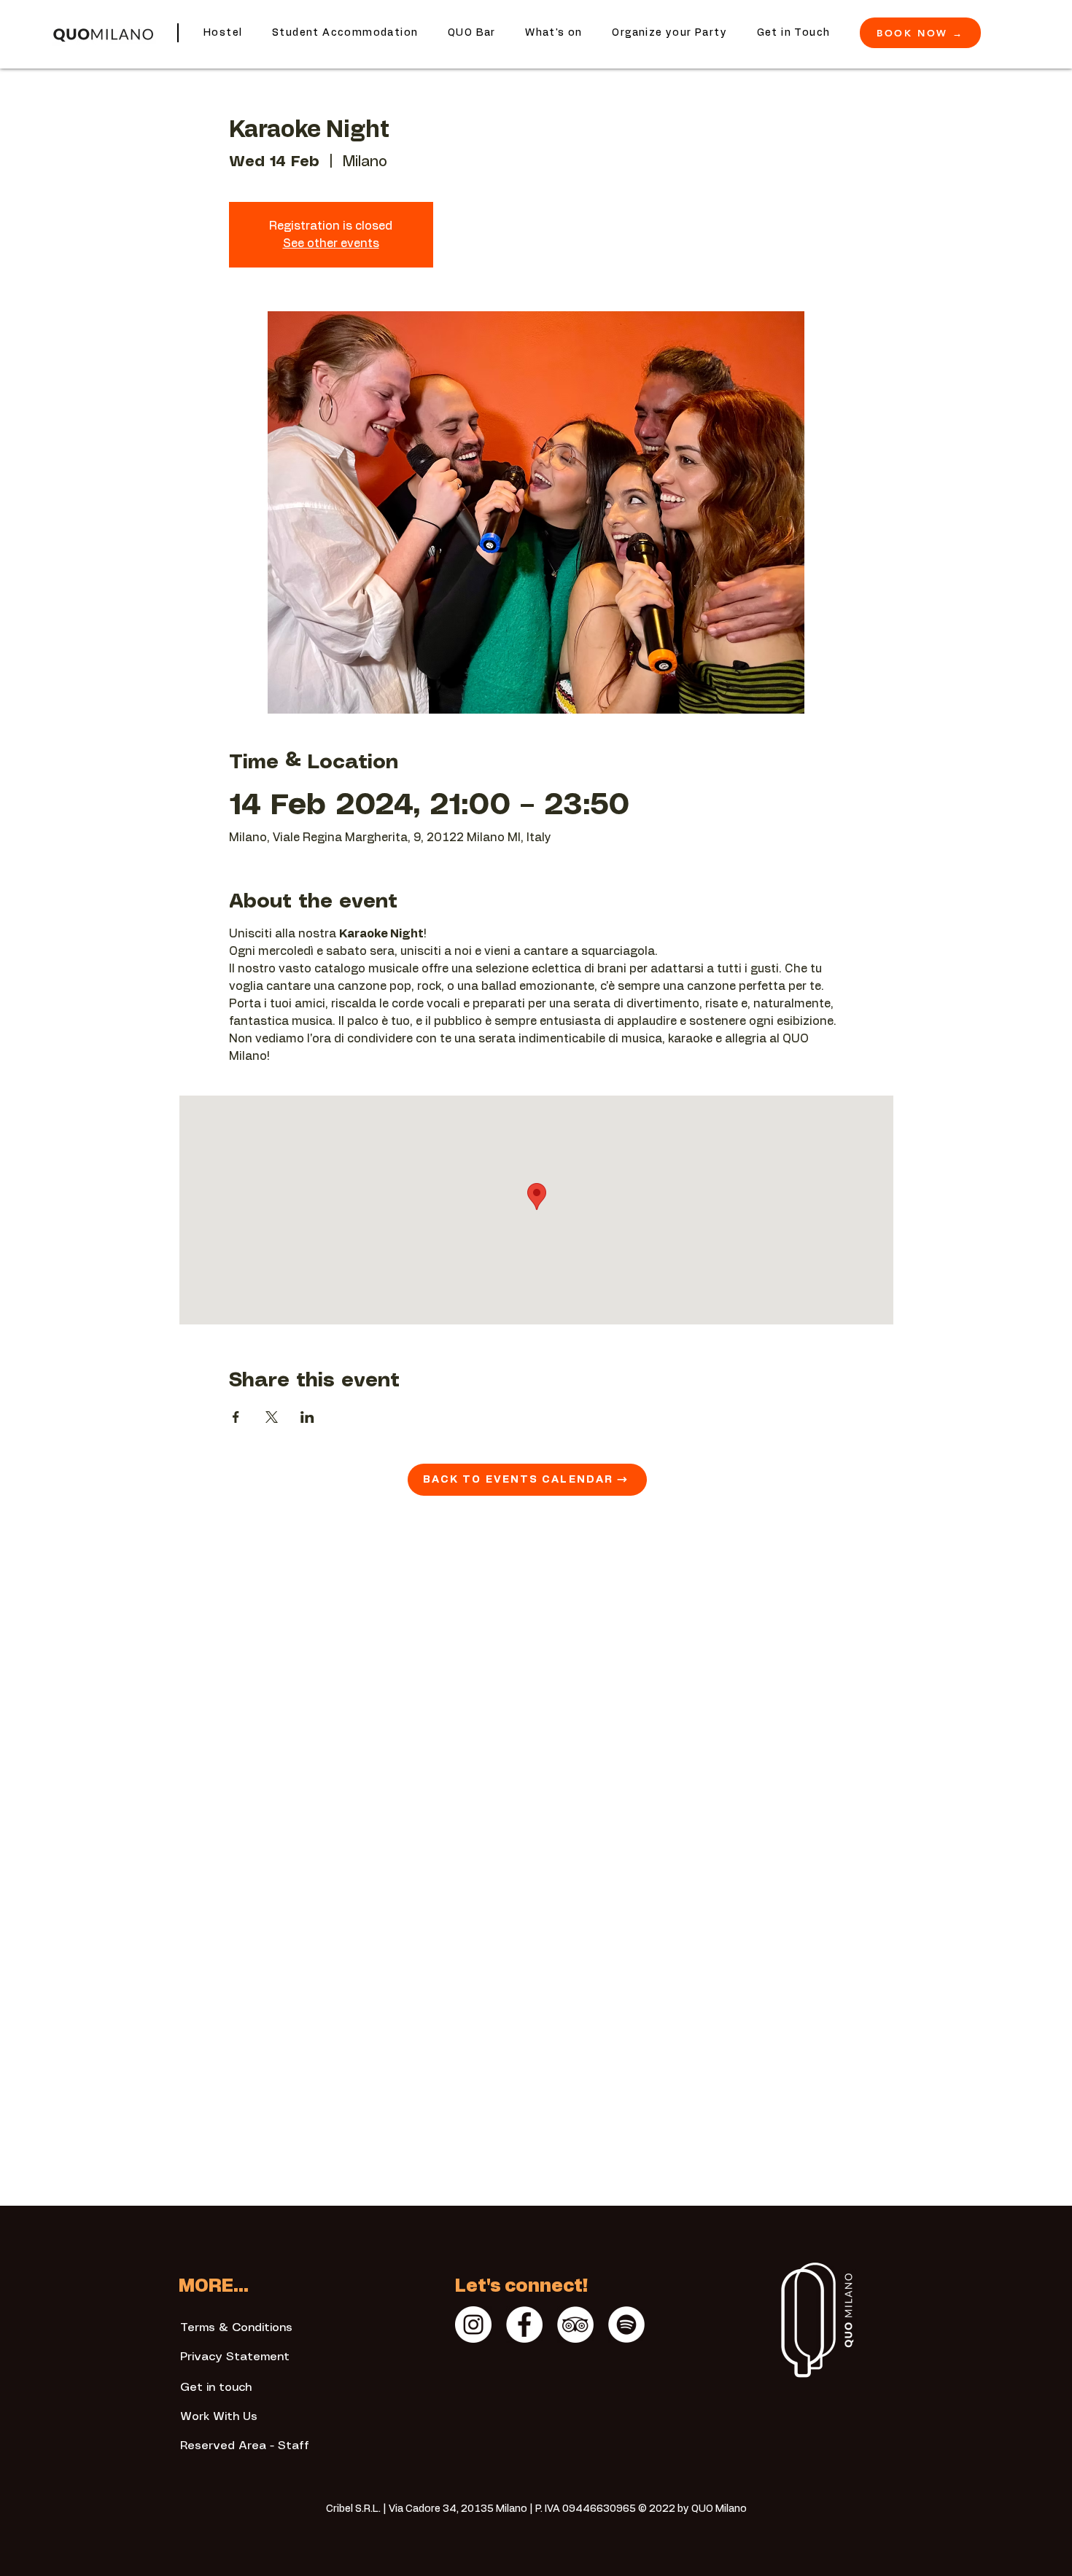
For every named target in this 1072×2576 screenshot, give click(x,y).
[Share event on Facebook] (236, 1417)
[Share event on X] (272, 1417)
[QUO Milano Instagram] (473, 2325)
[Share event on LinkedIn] (307, 1417)
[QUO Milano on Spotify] (626, 2325)
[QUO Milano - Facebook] (524, 2325)
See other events (331, 243)
